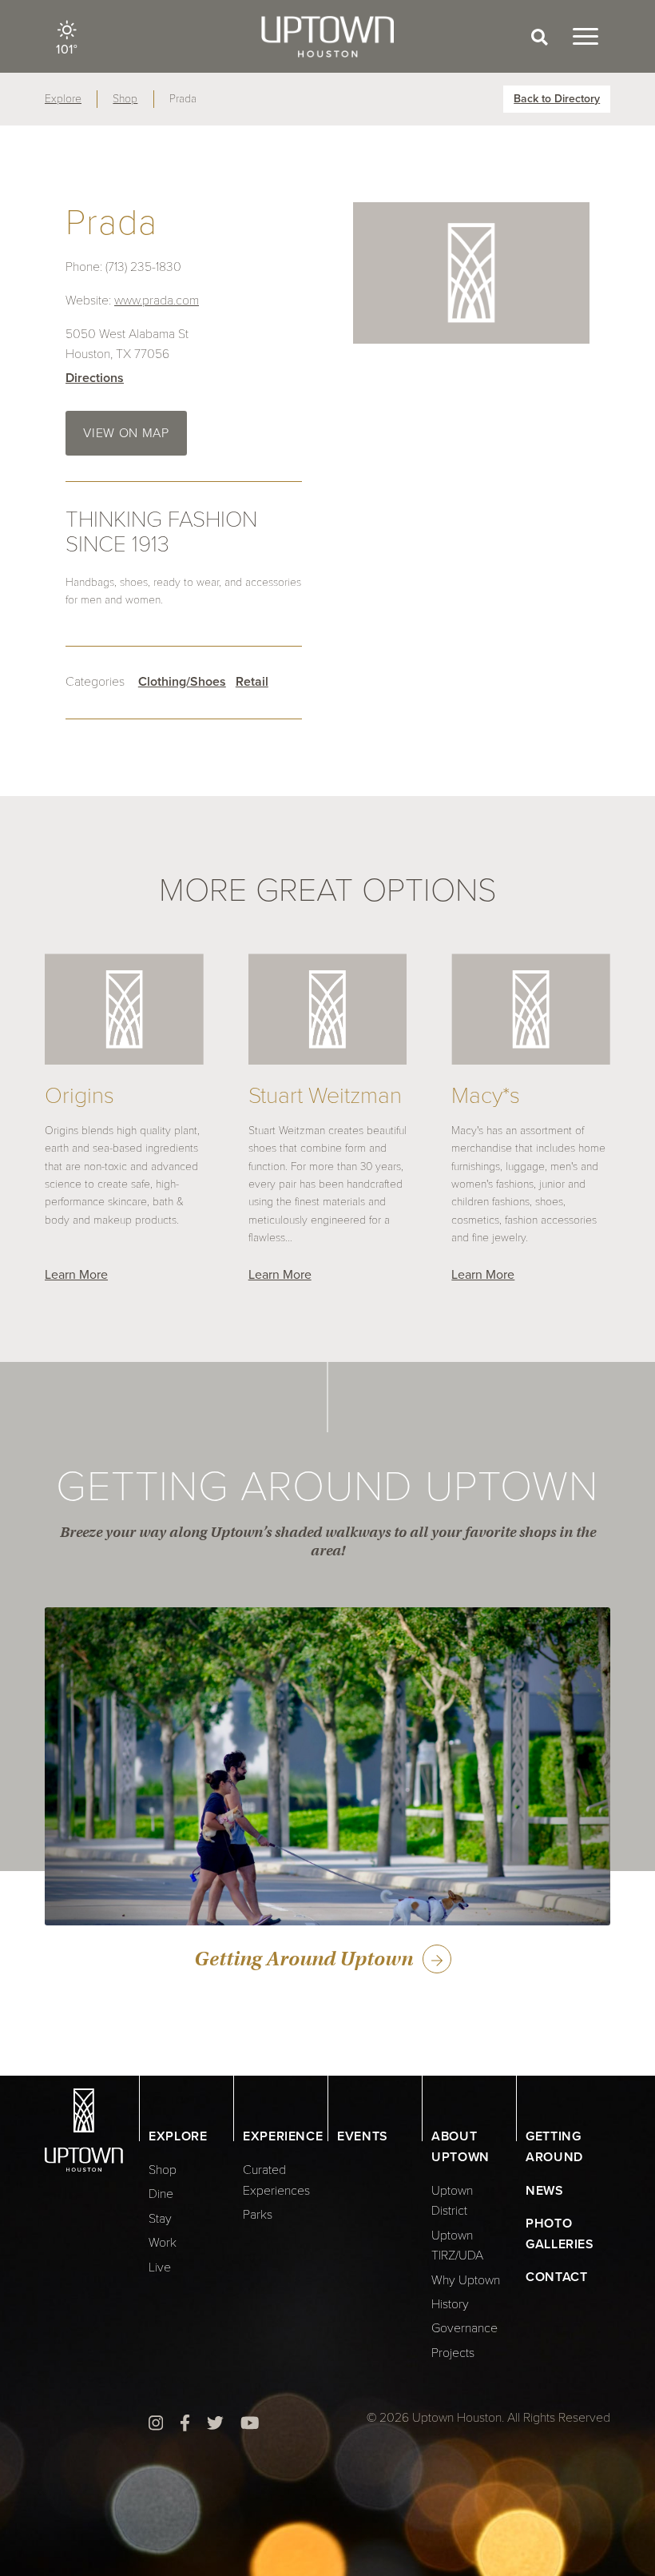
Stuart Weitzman (325, 1096)
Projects (453, 2353)
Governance (464, 2328)
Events (363, 2136)
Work (163, 2243)
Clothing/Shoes (182, 682)
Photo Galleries (560, 2234)
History (450, 2304)
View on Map (126, 433)
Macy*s (486, 1096)
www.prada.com (157, 301)
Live (160, 2267)
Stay (160, 2219)
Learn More (76, 1275)
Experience (283, 2136)
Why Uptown (466, 2280)
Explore (63, 99)
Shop (125, 99)
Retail (252, 682)
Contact (556, 2277)
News (545, 2191)
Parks (258, 2215)
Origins (79, 1096)
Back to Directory (557, 99)
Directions (95, 378)
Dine (161, 2194)
